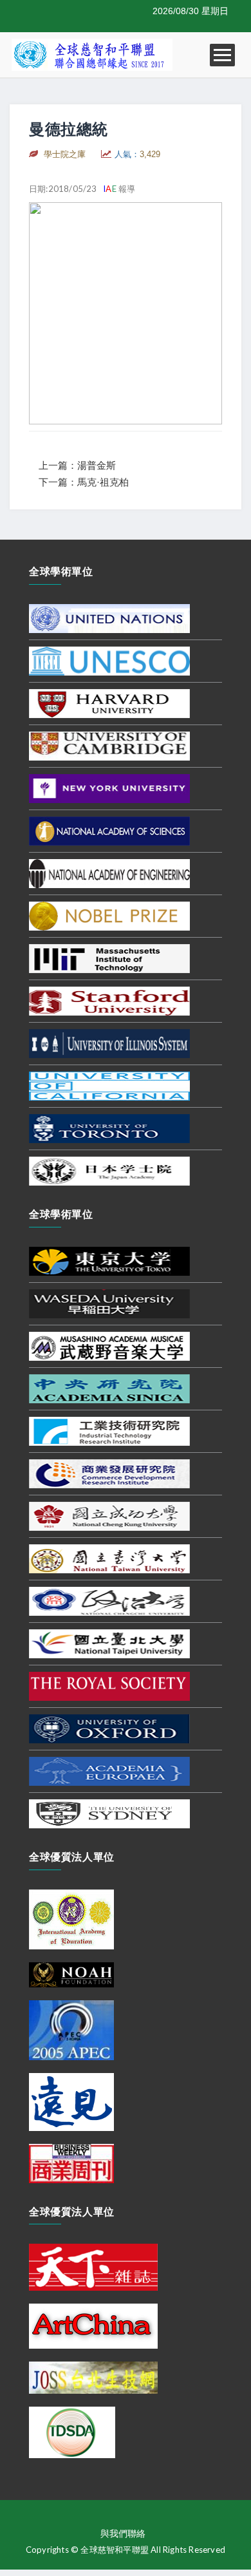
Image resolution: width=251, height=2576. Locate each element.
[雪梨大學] (109, 1813)
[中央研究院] (109, 1388)
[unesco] (109, 660)
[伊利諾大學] (109, 1043)
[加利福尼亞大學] (109, 1085)
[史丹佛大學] (109, 1000)
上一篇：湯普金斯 (77, 465)
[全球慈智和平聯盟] (92, 54)
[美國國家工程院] (109, 873)
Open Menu (222, 55)
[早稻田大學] (109, 1303)
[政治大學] (109, 1600)
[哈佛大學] (109, 703)
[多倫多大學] (109, 1128)
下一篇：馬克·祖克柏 (84, 482)
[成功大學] (109, 1515)
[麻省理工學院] (109, 958)
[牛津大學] (109, 1728)
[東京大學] (109, 1260)
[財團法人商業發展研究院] (109, 1473)
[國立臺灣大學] (109, 1558)
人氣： (137, 154)
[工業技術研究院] (109, 1430)
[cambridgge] (109, 745)
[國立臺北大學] (109, 1643)
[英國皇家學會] (109, 1685)
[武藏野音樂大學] (109, 1345)
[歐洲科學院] (109, 1770)
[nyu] (109, 788)
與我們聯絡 (123, 2533)
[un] (109, 618)
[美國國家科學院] (109, 830)
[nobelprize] (109, 915)
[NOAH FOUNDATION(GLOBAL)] (71, 1974)
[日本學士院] (109, 1170)
